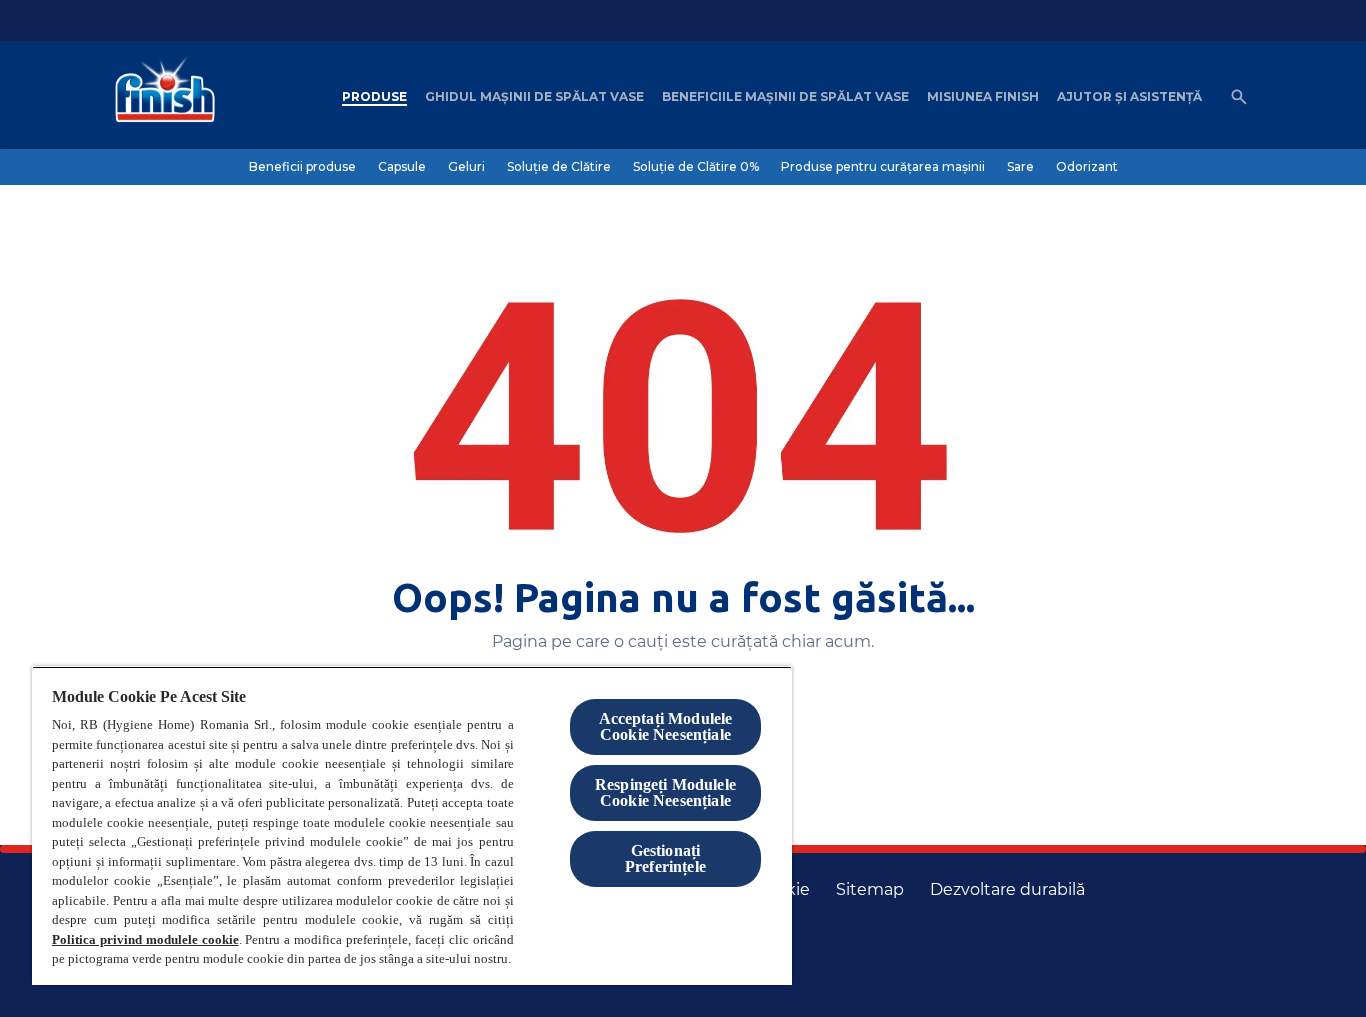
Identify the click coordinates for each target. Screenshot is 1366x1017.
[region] (412, 825)
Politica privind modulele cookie (145, 939)
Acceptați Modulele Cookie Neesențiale (666, 726)
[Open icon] (1239, 97)
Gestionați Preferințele (665, 858)
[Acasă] (160, 97)
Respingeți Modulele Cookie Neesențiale (665, 792)
